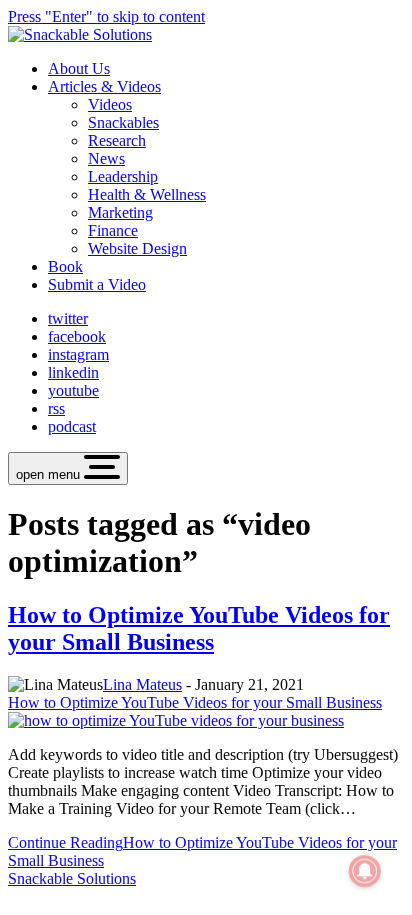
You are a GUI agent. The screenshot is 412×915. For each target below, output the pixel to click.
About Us (79, 68)
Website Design (137, 248)
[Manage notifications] (365, 871)
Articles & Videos (104, 86)
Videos (110, 104)
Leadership (123, 176)
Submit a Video (97, 284)
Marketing (120, 212)
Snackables (123, 122)
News (106, 158)
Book (65, 266)
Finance (113, 230)
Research (117, 140)
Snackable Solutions (72, 878)
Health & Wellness (147, 194)
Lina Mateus (142, 684)
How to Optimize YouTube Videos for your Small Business (199, 628)
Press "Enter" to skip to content (106, 16)
